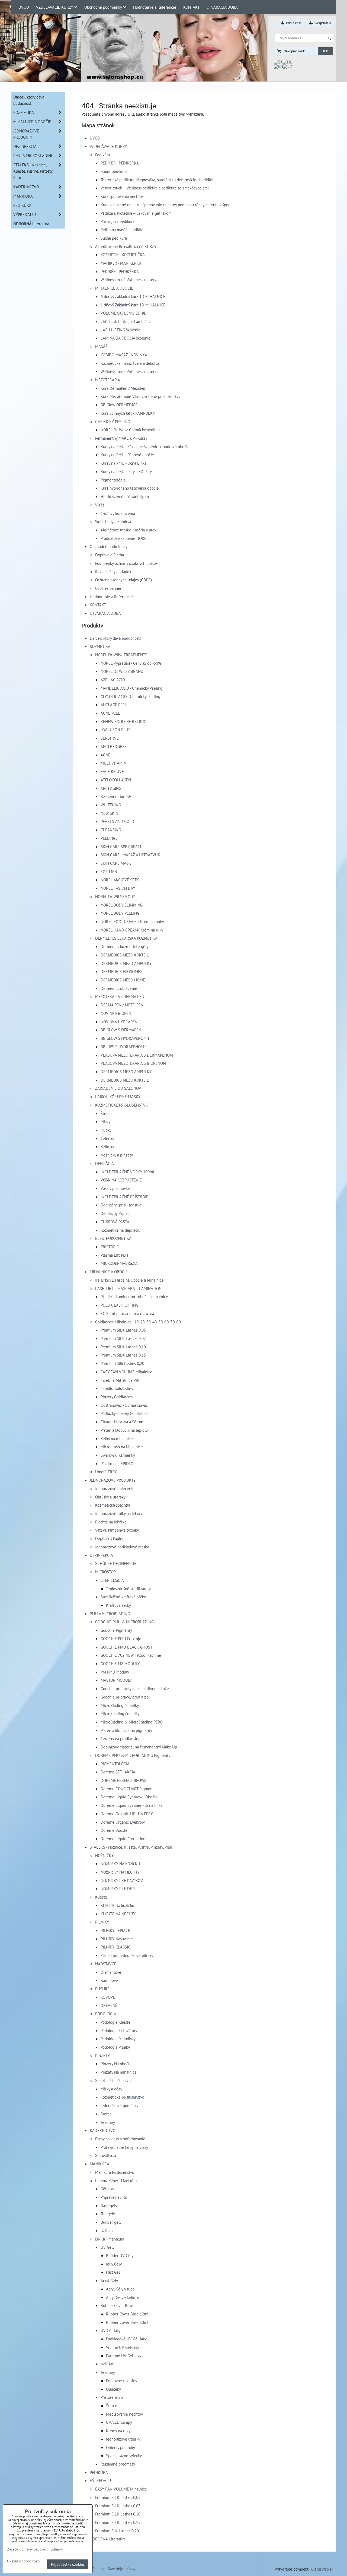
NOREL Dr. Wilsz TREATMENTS (121, 655)
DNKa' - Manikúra (110, 2239)
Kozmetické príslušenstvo (122, 2097)
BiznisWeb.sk (322, 2569)
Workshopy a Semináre (114, 521)
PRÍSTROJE (110, 1247)
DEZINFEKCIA (101, 1555)
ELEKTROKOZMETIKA (113, 1238)
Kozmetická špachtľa (113, 1505)
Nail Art (107, 2364)
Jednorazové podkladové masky (122, 1547)
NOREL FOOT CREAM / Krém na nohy (132, 921)
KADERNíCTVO (103, 2130)
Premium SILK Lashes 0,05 (123, 1330)
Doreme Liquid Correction (123, 1839)
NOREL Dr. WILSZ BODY (115, 896)
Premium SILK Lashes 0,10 (123, 1347)
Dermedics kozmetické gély (124, 946)
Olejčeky (113, 2389)
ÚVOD (24, 7)
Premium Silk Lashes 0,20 (122, 1363)
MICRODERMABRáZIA (119, 1263)
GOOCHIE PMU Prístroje (121, 1639)
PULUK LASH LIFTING (119, 1305)
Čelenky (107, 1138)
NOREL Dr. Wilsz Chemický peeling (130, 430)
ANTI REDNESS (114, 746)
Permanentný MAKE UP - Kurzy (121, 438)
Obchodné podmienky (103, 7)
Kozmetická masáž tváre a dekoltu (130, 363)
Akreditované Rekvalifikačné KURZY (126, 246)
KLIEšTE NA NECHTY (118, 1914)
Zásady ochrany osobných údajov (35, 2549)
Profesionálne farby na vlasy (124, 2147)
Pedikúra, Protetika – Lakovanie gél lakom (136, 213)
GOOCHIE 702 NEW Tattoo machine (131, 1655)
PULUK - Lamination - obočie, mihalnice (134, 1297)
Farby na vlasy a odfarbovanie (120, 2139)
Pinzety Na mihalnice (119, 2072)
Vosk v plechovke (115, 1188)
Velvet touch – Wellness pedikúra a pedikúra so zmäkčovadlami (155, 188)
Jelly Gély (114, 2264)
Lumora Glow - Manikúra (116, 2181)
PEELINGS (109, 838)
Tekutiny (108, 2122)
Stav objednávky (121, 2569)
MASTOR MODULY (116, 1680)
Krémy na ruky (118, 2431)
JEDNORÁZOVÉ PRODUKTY (113, 1480)
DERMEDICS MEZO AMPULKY (126, 963)
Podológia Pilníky (115, 2047)
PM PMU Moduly (115, 1672)
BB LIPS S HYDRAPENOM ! (123, 1047)
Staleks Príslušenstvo (113, 2080)
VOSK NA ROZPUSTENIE (121, 1180)
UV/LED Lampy (119, 2422)
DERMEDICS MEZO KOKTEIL (125, 955)
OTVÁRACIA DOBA (222, 7)
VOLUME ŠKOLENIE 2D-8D (124, 313)
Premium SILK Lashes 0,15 (123, 1355)
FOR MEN (109, 872)
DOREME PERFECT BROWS (123, 1780)
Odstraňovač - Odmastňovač (124, 1405)
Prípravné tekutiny (122, 2381)
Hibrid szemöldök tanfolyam (125, 496)
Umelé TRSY (106, 1472)
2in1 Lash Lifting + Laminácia (126, 321)
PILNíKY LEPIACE (115, 1930)
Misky (105, 1121)
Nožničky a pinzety (117, 1155)
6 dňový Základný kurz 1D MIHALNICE (133, 296)
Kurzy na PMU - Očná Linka (123, 463)
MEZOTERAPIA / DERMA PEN (120, 996)
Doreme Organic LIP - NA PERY (127, 1814)
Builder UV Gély (120, 2255)
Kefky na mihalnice (117, 1438)
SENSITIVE (110, 738)
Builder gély (111, 2222)
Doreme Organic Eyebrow (123, 1822)
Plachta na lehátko (111, 1522)
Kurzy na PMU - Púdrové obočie (127, 455)
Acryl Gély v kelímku (123, 2297)
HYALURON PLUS (115, 730)
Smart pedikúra (114, 171)
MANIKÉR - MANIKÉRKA (121, 263)
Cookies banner (108, 588)
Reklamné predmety (118, 2464)
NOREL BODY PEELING (120, 913)
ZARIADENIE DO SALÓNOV (118, 1088)
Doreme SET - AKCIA (118, 1772)
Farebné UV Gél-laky (124, 2356)
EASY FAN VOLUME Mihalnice (126, 1372)
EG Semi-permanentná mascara (127, 1313)
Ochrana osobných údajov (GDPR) (123, 580)
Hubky (106, 1130)
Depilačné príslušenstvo (121, 1205)
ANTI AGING (111, 788)
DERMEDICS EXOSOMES (121, 971)
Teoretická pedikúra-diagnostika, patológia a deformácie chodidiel (157, 180)
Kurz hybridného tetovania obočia (130, 488)
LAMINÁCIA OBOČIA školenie (126, 338)
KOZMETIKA (100, 646)
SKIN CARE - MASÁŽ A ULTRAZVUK (130, 855)
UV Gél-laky (111, 2330)
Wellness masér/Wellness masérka (129, 280)
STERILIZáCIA (112, 1580)
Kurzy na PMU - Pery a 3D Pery (126, 471)
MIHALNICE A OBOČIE (114, 288)
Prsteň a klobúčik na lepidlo (124, 1430)
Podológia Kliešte (115, 2022)
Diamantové (111, 1972)
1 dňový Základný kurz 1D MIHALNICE (133, 305)
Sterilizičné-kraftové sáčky (123, 1597)
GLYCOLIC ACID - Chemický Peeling (130, 696)
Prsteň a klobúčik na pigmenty (126, 1730)
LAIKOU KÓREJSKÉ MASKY (118, 1097)
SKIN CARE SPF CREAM (121, 847)
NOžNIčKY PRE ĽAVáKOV (122, 1880)
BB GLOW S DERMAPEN (121, 1030)
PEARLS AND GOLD (117, 821)
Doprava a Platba (110, 555)
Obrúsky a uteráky (110, 1497)
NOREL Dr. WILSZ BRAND (122, 671)
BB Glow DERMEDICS (119, 405)
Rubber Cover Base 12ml (127, 2314)
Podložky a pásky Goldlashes (124, 1413)
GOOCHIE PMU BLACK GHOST (126, 1647)
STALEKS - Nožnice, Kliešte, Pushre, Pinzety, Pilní (131, 1847)
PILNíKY (102, 1922)
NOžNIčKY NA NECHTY (120, 1872)
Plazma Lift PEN (114, 1255)
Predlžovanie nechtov (124, 2414)
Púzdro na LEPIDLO (117, 1463)
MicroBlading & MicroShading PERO (132, 1722)
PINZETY (102, 2055)
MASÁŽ (101, 346)
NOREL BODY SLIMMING (122, 905)
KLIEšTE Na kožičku (117, 1905)
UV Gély (107, 2247)
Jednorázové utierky (123, 2439)
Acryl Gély (109, 2280)
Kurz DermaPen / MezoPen (123, 388)
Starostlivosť (106, 2155)
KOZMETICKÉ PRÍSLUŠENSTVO (122, 1105)
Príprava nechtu (114, 2197)
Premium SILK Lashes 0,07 (123, 1338)
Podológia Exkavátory (119, 2030)
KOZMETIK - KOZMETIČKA (123, 255)
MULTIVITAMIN (113, 763)
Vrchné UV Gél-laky (123, 2347)
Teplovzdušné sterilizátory (128, 1589)
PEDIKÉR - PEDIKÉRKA (120, 163)
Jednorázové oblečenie (115, 1488)
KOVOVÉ (108, 1997)
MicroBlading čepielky (120, 1705)
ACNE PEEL (110, 713)
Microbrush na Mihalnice (122, 1447)
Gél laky (107, 2189)
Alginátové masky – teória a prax (128, 530)
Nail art (107, 2230)
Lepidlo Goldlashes (117, 1388)
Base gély (109, 2206)
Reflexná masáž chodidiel (123, 230)
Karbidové (109, 1980)
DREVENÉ (109, 2005)
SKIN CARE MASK (116, 863)
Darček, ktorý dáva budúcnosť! (115, 638)
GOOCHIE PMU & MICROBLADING (124, 1622)
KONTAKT (191, 7)
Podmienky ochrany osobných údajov (126, 563)
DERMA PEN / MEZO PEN (122, 1005)
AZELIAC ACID (113, 680)
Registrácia (323, 23)
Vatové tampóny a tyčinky (117, 1530)
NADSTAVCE (106, 1964)
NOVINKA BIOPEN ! (117, 1013)
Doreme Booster (115, 1830)
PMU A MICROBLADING (110, 1614)
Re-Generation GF (116, 796)
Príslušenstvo (112, 2397)
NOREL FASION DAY (118, 888)
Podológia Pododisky (118, 2039)
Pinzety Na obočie (116, 2064)
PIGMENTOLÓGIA (115, 1764)
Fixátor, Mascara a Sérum (122, 1422)
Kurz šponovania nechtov (122, 196)
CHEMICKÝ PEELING (113, 422)
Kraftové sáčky (118, 1605)
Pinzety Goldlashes (117, 1397)
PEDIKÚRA (99, 2472)
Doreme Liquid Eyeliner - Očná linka (131, 1805)
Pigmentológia (113, 480)
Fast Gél (113, 2272)
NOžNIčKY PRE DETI (118, 1889)
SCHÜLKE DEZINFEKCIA (116, 1563)
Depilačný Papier (115, 1213)
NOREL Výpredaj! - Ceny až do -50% (131, 663)
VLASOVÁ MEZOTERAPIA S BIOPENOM (133, 1063)
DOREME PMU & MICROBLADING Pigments (133, 1755)
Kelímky (107, 1146)
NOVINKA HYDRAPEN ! (120, 1022)
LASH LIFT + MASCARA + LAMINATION (128, 1288)
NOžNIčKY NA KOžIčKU (120, 1864)
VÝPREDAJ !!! (101, 2480)
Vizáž (100, 505)
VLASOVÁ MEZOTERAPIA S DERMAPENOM (137, 1055)
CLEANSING (111, 830)
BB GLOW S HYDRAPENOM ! (125, 1038)
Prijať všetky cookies (68, 2564)
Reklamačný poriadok (113, 572)
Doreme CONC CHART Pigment (127, 1789)
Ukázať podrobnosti (23, 2561)
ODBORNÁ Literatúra (108, 2539)
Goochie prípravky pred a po (125, 1697)
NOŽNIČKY (104, 1855)
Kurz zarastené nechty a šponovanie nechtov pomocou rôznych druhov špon (166, 205)
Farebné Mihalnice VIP (120, 1380)
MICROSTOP (105, 1572)
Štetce (106, 1113)
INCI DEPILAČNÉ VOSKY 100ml (127, 1172)
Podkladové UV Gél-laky (126, 2339)
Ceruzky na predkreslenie (122, 1738)
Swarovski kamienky (118, 1455)
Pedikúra (102, 155)
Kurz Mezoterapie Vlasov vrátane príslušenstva (140, 396)
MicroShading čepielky (120, 1713)
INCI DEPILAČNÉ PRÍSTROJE (124, 1197)
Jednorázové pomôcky (119, 2105)
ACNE (105, 755)
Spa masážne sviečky (124, 2455)
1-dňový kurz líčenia (118, 513)
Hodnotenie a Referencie (155, 7)
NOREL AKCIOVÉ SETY (120, 880)
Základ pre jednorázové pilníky (127, 1955)
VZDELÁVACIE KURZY (55, 7)
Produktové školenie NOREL (125, 538)
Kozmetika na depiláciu (121, 1230)
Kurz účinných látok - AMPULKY (128, 413)
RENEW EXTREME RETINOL (124, 721)
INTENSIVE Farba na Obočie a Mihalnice (129, 1280)
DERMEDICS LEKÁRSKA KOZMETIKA (126, 938)
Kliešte (101, 1897)
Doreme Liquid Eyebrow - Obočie (129, 1797)
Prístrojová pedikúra (118, 221)
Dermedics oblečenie (119, 988)
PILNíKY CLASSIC (115, 1947)
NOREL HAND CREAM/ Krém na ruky (132, 930)
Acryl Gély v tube (120, 2289)
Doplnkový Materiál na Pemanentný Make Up (139, 1747)
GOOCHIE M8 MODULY (120, 1664)
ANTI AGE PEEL (114, 705)
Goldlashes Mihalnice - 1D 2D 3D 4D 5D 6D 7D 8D (138, 1322)
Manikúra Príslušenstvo (115, 2172)
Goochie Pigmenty (116, 1630)
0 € (325, 51)
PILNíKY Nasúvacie (117, 1939)
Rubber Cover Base (117, 2305)
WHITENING (111, 805)
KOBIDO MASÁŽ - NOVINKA (124, 355)
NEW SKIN (109, 813)
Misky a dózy (111, 2089)
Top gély (108, 2214)
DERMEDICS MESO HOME (123, 980)
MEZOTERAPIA (108, 380)
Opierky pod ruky (121, 2447)
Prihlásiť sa (293, 23)
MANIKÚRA (99, 2164)
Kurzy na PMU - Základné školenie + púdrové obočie (145, 446)
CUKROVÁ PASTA (115, 1222)
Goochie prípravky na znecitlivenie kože (135, 1688)
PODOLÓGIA (106, 2014)
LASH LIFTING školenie (121, 330)
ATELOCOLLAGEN (116, 780)
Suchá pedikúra (114, 238)
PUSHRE (102, 1989)
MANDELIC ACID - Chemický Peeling (131, 688)
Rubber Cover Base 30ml (127, 2322)
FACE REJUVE (112, 771)
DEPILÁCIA (105, 1163)
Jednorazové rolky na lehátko (120, 1513)
